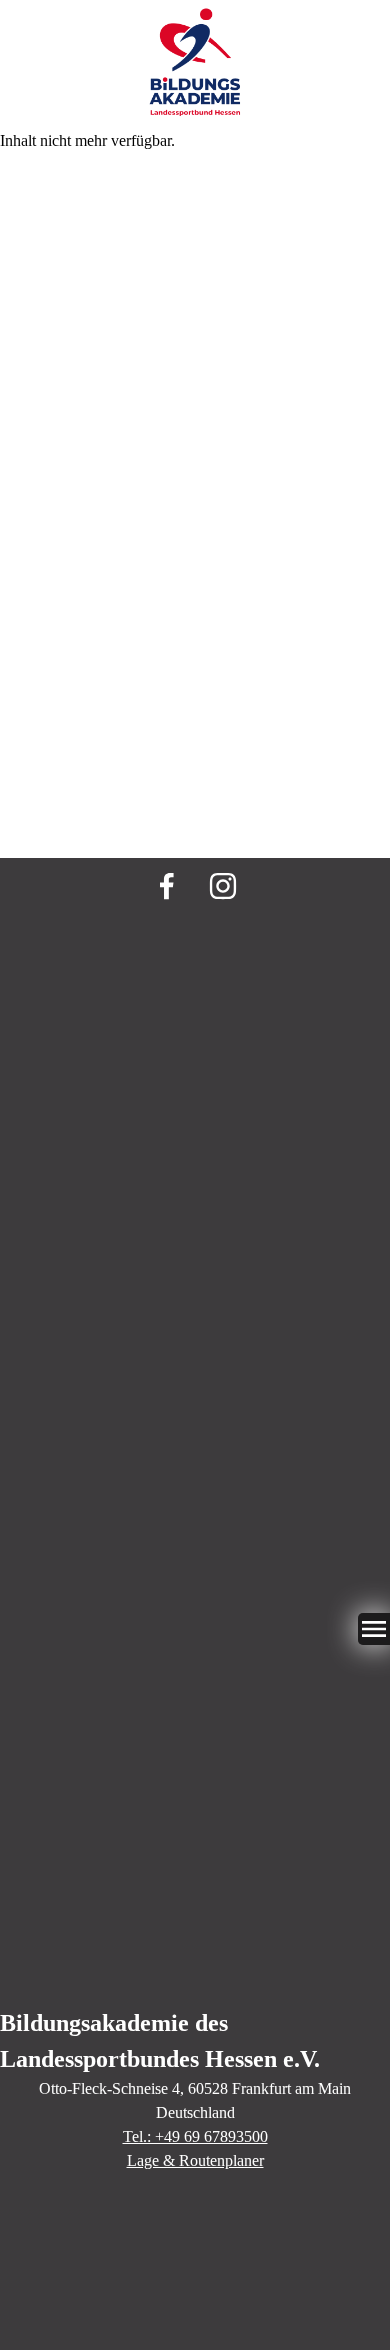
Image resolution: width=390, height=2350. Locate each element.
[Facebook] (167, 886)
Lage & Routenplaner (195, 2160)
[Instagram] (223, 886)
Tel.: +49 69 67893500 (195, 2136)
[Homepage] (195, 64)
